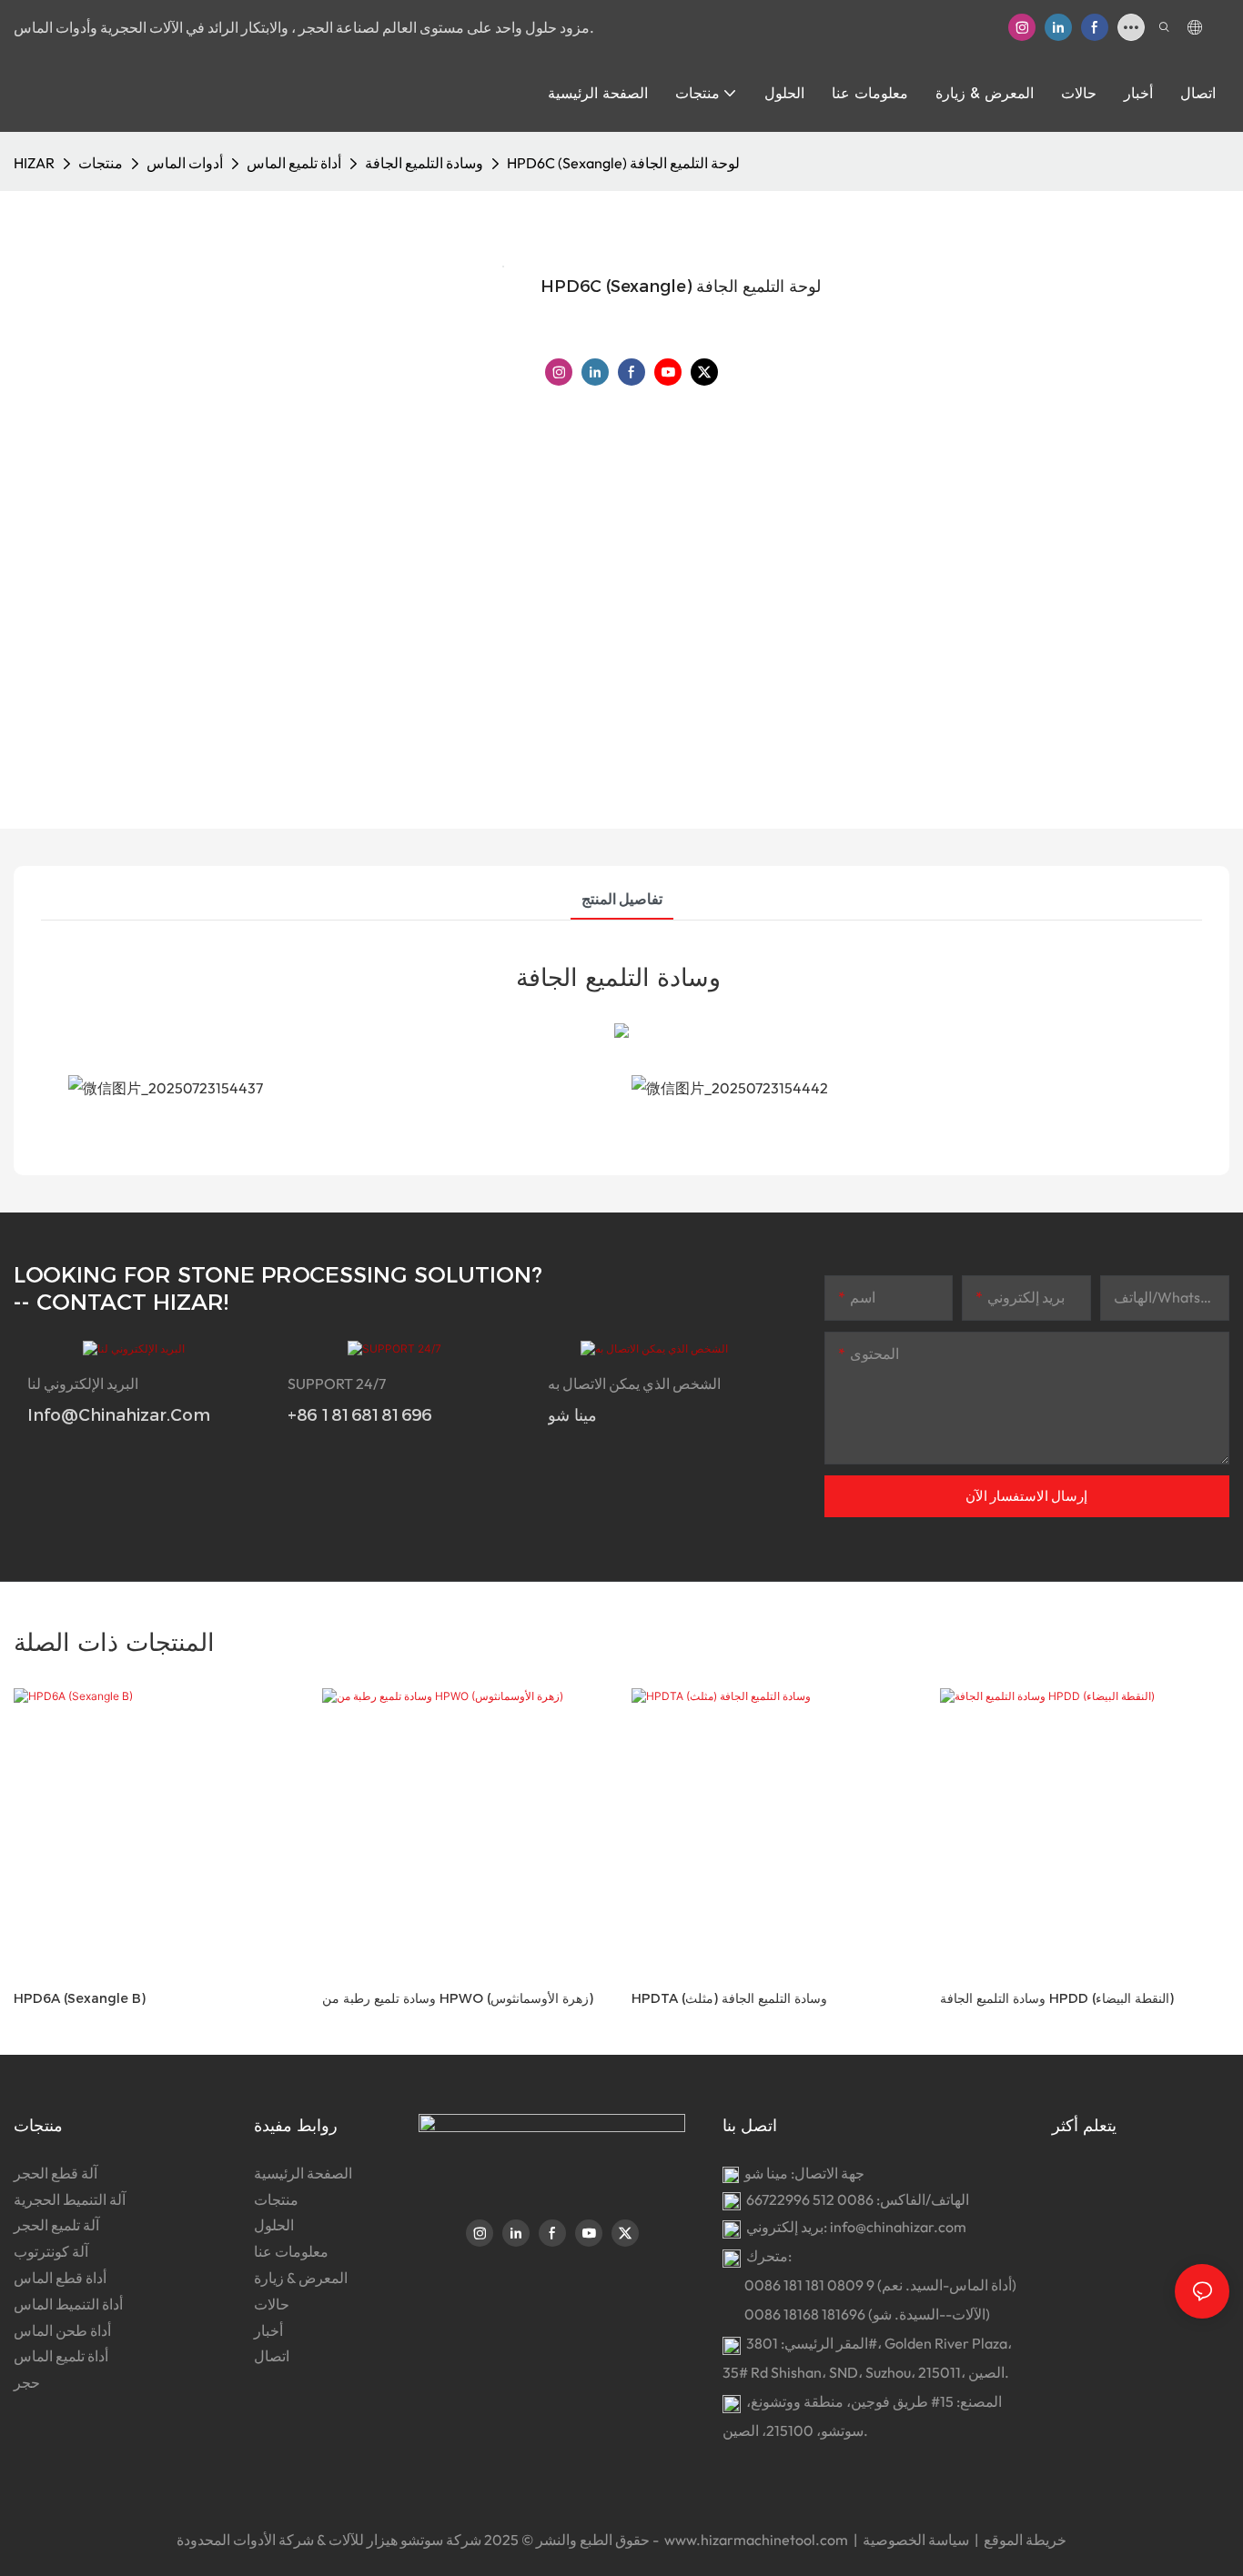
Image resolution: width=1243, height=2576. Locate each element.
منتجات (101, 163)
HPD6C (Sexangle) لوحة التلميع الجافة (623, 163)
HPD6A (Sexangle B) (80, 1998)
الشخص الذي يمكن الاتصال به (634, 1384)
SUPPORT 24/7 (337, 1384)
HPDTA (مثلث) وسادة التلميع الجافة (729, 1998)
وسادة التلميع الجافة (424, 163)
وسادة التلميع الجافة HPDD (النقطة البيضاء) (1057, 1998)
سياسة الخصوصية (917, 2540)
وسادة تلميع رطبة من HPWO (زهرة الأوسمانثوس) (458, 1998)
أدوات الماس (185, 163)
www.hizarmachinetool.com (756, 2540)
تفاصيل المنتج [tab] (622, 899)
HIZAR (34, 163)
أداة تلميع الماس (294, 163)
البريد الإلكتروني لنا (83, 1384)
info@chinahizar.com (898, 2227)
